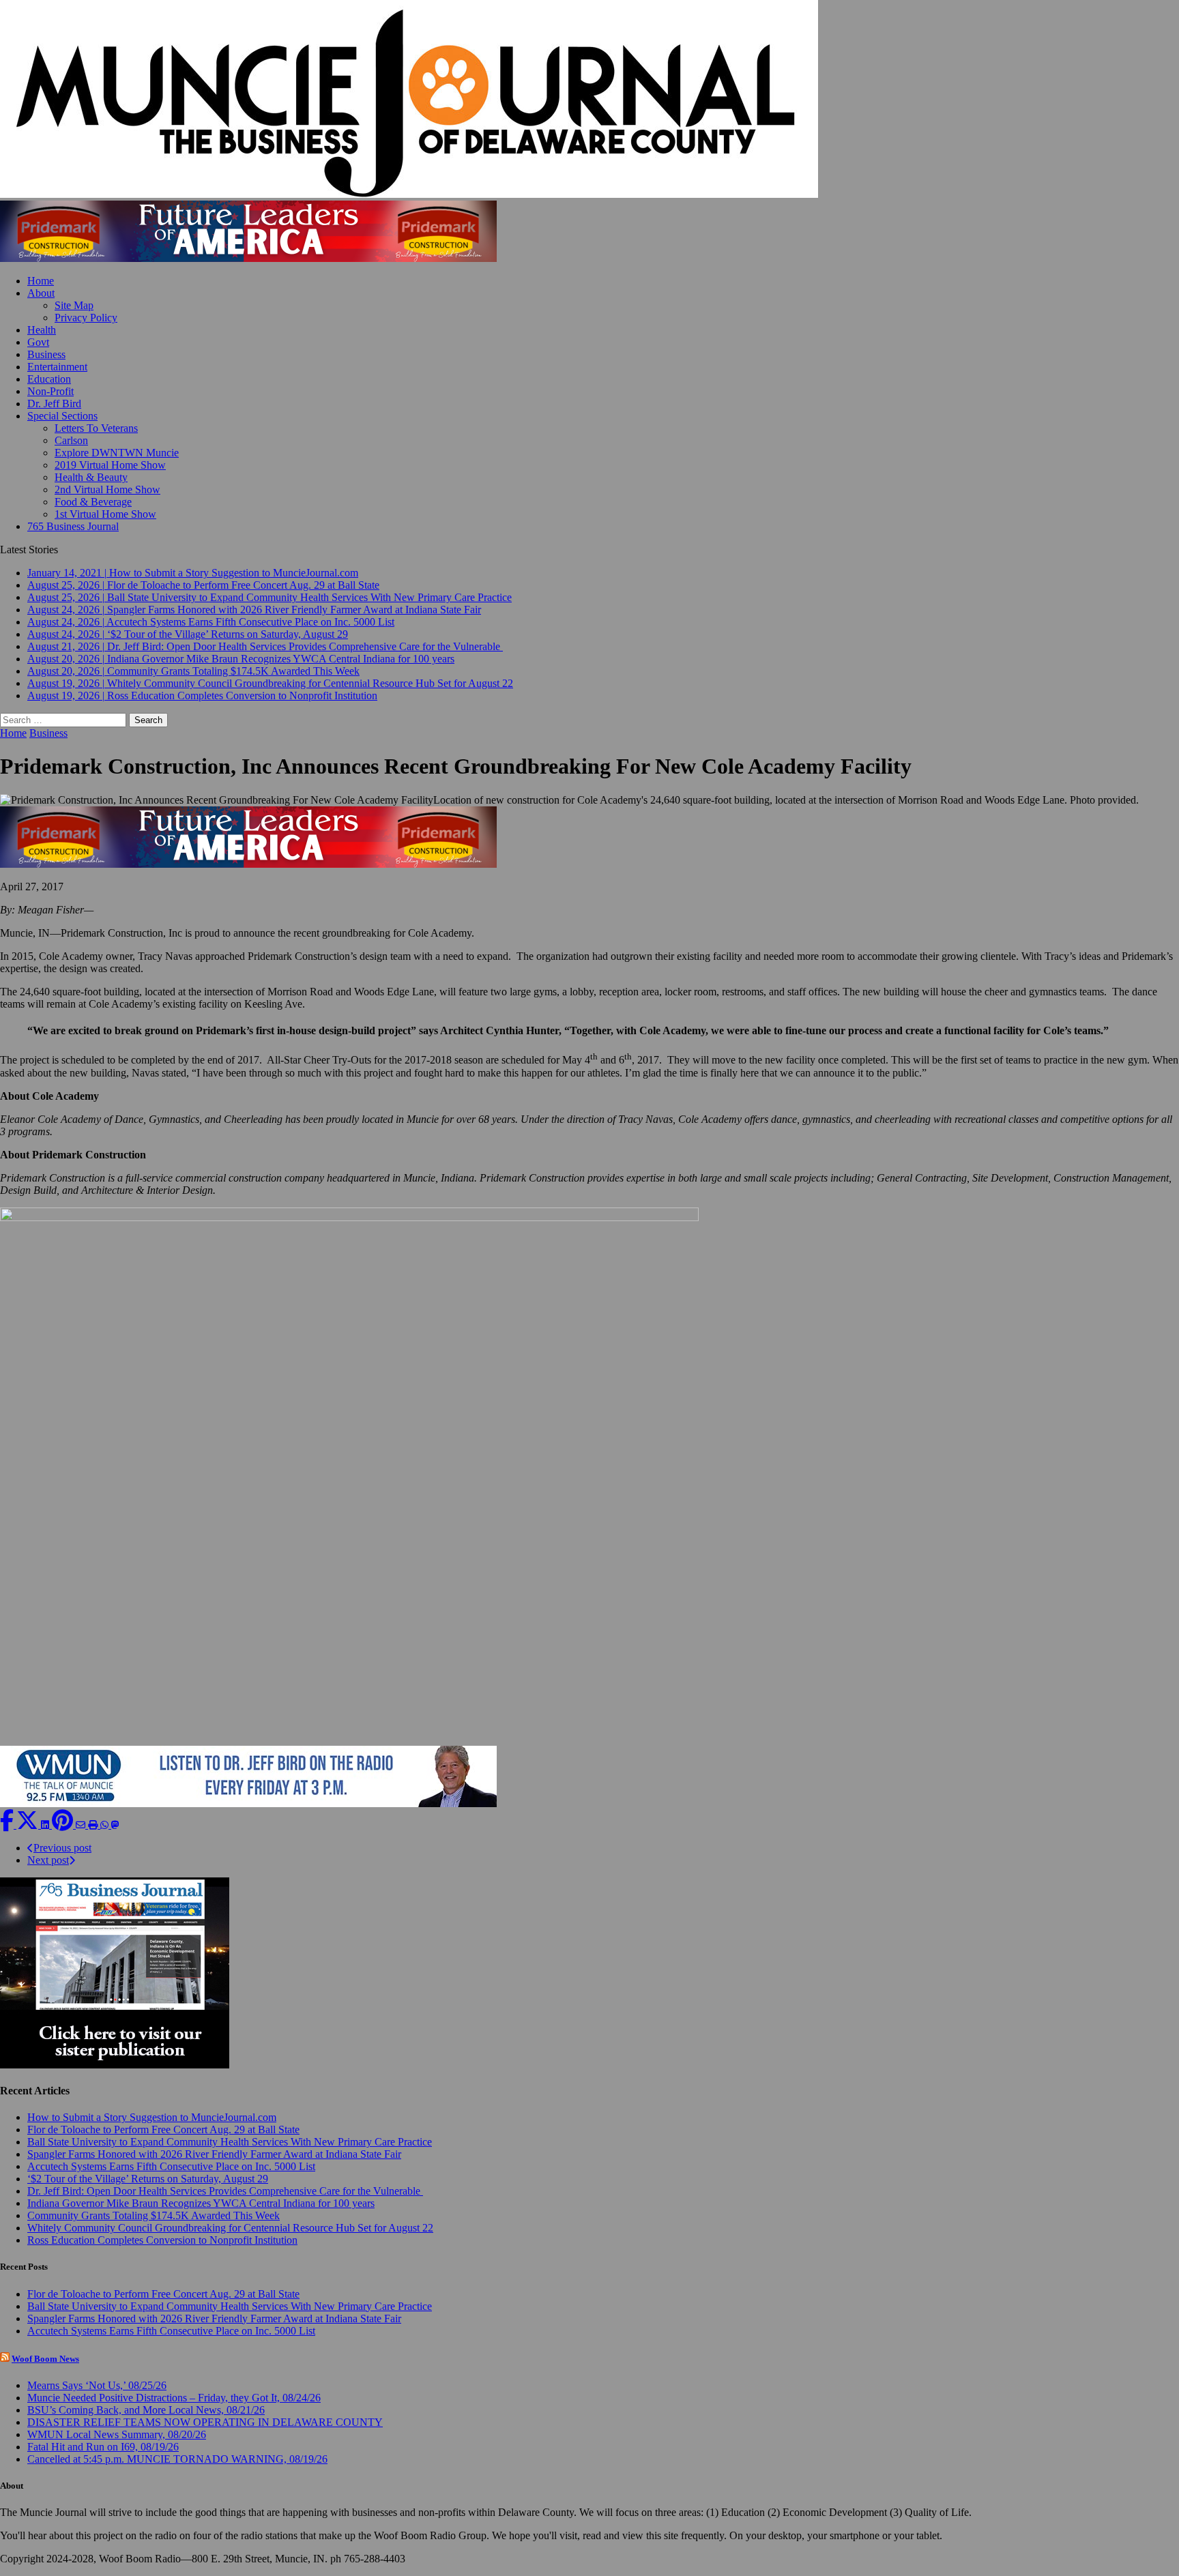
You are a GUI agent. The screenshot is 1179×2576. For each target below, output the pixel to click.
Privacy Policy (86, 318)
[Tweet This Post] (29, 1825)
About (41, 293)
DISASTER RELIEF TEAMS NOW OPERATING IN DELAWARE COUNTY (205, 2422)
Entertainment (57, 367)
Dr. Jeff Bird (54, 404)
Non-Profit (50, 391)
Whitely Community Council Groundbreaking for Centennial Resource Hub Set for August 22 (230, 2228)
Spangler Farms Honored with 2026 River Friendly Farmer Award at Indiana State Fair (214, 2154)
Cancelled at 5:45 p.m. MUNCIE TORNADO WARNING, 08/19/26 (177, 2459)
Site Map (74, 305)
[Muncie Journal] (589, 100)
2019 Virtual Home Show (110, 465)
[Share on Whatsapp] (106, 1825)
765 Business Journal (73, 526)
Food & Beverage (93, 502)
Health (42, 330)
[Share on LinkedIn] (46, 1825)
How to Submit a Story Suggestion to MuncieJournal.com (152, 2117)
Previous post (62, 1848)
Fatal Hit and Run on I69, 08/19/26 (103, 2447)
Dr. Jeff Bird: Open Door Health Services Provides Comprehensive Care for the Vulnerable (225, 2191)
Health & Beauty (91, 477)
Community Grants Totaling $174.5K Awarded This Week (154, 2215)
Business (46, 354)
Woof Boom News (45, 2359)
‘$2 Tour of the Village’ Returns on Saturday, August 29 (148, 2179)
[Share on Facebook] (8, 1825)
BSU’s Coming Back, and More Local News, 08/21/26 (146, 2410)
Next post (48, 1860)
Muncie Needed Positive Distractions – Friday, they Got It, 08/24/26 (174, 2398)
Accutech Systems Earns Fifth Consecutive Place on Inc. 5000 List (171, 2166)
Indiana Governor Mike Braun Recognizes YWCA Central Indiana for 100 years (201, 2203)
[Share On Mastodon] (115, 1825)
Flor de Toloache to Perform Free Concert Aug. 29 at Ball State (163, 2129)
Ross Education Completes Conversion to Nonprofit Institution (162, 2240)
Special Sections (62, 416)
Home (41, 281)
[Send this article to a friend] (82, 1825)
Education (49, 379)
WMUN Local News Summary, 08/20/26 (117, 2434)
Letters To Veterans (96, 428)
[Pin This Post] (64, 1825)
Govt (38, 342)
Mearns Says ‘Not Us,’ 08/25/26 (97, 2385)
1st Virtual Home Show (105, 514)
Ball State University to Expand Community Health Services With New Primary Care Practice (230, 2142)
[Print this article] (94, 1825)
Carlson (71, 440)
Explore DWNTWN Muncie (117, 453)
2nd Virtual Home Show (107, 489)
